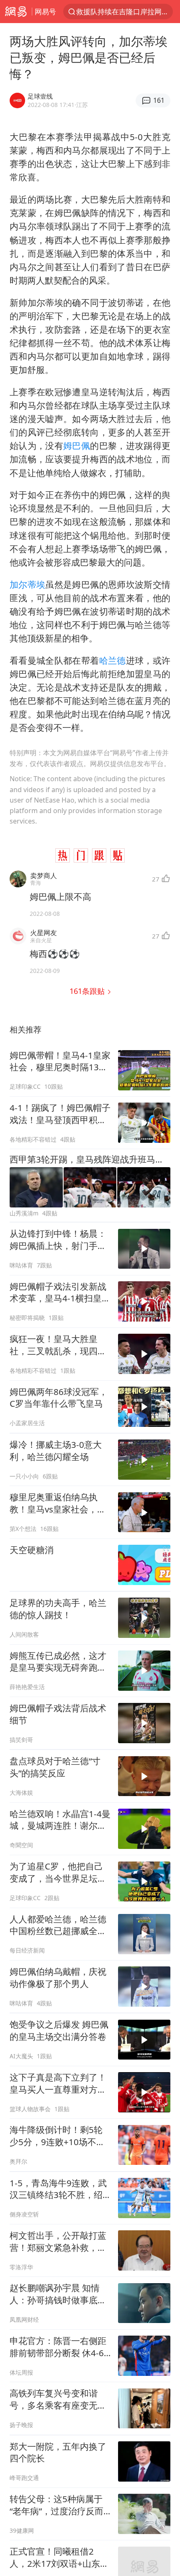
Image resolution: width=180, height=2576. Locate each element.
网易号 (45, 12)
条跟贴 (88, 991)
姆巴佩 (77, 446)
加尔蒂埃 (27, 584)
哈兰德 (113, 660)
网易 (16, 12)
